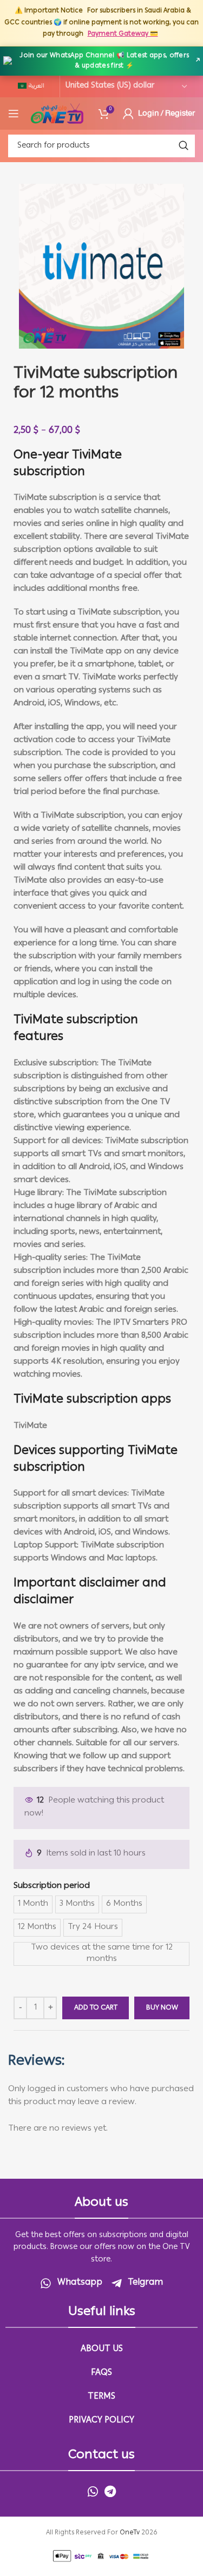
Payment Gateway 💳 (123, 34)
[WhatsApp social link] (93, 2491)
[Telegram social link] (110, 2491)
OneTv (130, 2533)
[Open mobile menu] (14, 114)
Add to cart (96, 2008)
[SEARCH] (184, 146)
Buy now (162, 2008)
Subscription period (52, 1886)
